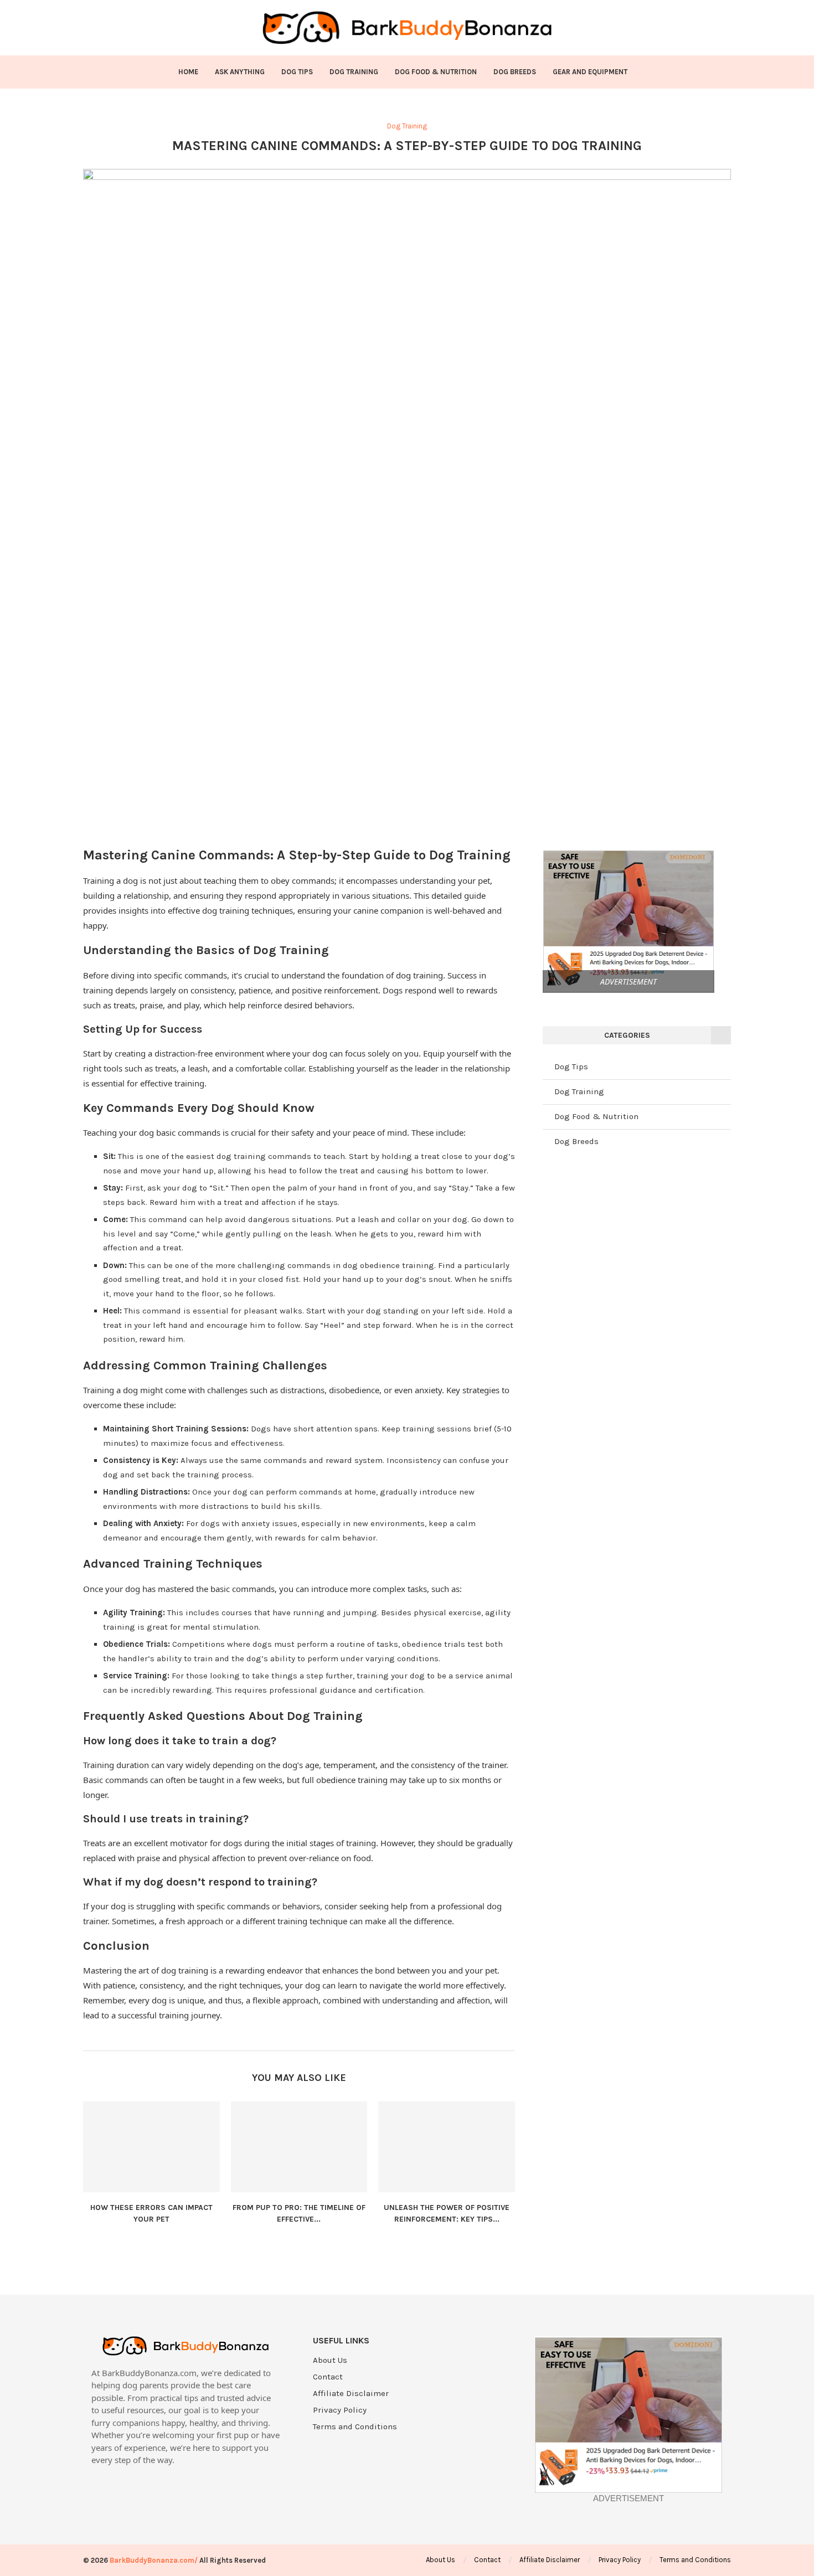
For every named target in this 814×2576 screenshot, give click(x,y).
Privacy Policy (340, 2410)
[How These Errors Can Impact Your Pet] (151, 2147)
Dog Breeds (515, 72)
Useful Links (341, 2341)
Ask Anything (240, 72)
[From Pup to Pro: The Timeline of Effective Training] (299, 2147)
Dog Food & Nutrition (436, 72)
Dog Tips (297, 72)
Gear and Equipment (590, 72)
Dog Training (354, 72)
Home (188, 72)
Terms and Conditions (355, 2427)
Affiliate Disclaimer (351, 2394)
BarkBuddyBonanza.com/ (154, 2560)
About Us (330, 2360)
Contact (328, 2377)
